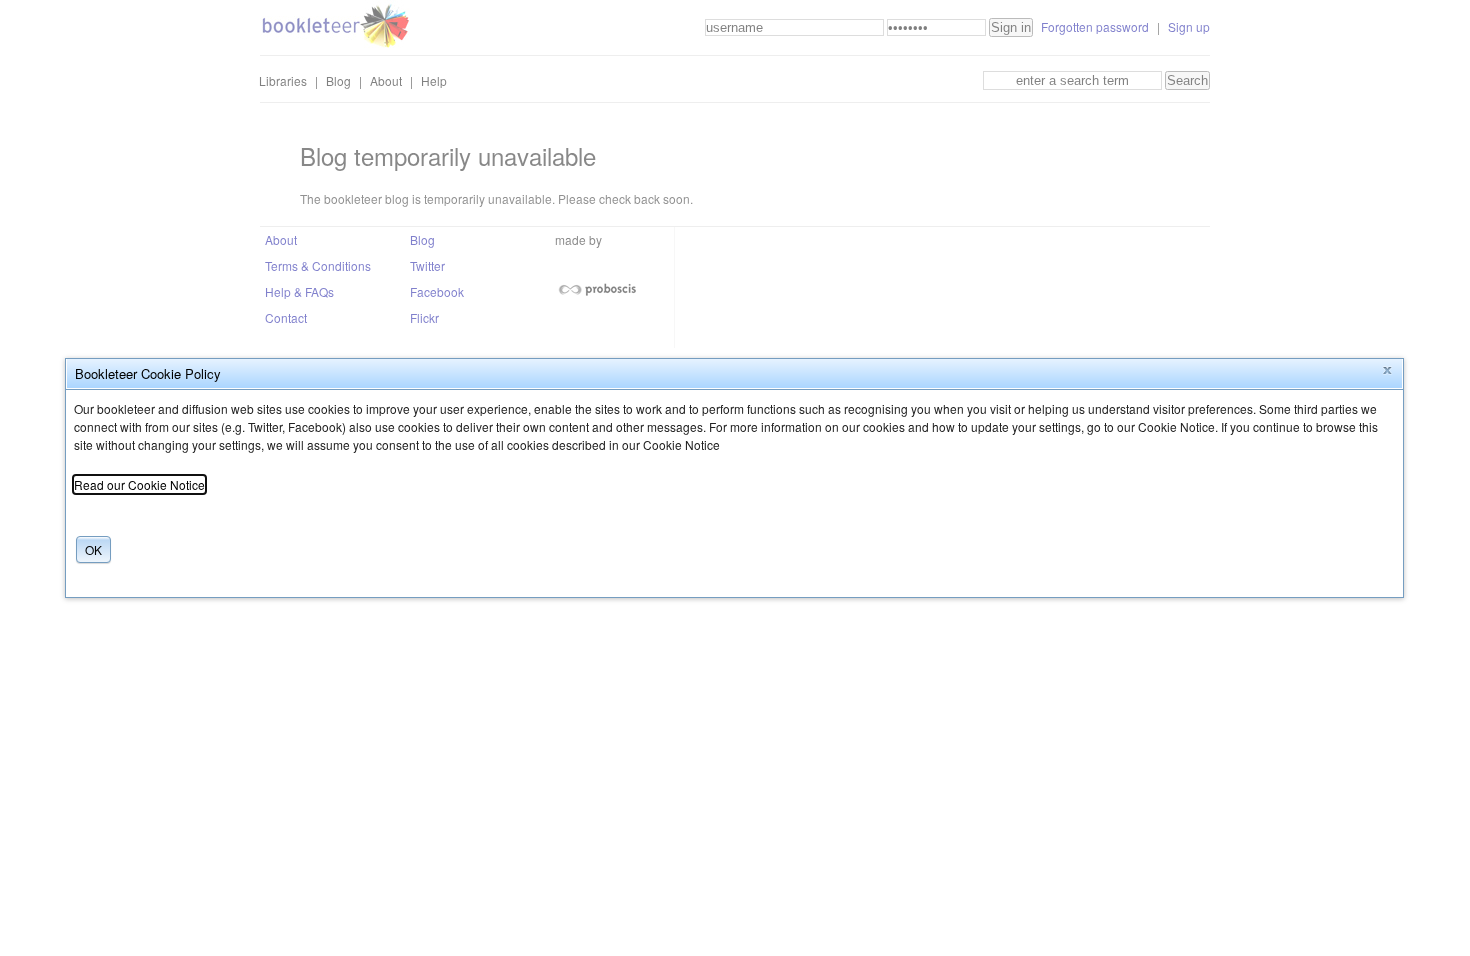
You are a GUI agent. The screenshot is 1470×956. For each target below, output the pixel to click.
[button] (1387, 371)
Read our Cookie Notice (139, 484)
